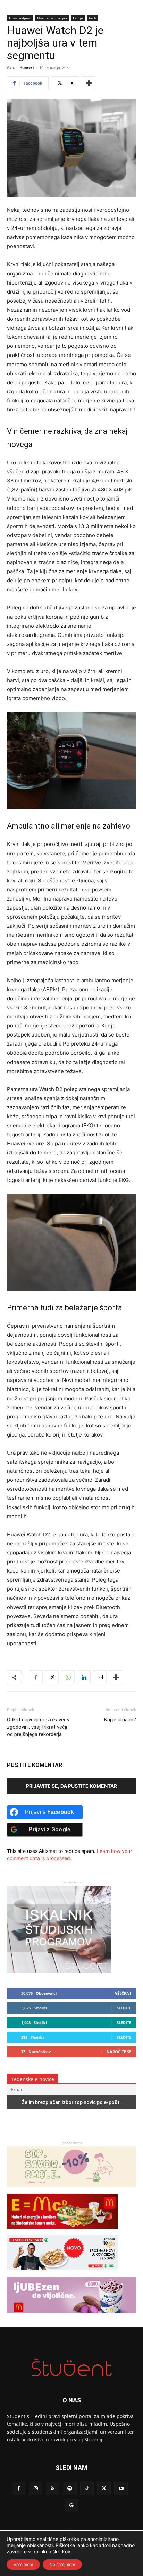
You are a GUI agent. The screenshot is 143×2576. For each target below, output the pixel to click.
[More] (89, 83)
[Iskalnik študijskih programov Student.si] (59, 1971)
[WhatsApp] (68, 1677)
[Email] (100, 1677)
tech (92, 18)
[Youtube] (121, 2489)
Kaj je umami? (120, 1720)
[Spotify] (70, 2489)
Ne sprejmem (62, 2564)
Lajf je (78, 18)
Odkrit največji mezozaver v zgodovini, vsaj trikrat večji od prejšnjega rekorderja (38, 1727)
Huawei (27, 67)
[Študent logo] (71, 2367)
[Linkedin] (84, 1677)
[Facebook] (36, 1677)
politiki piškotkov (51, 2551)
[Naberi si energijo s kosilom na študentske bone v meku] (62, 2232)
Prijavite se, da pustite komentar (71, 1786)
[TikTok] (87, 2489)
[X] (52, 1677)
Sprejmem (23, 2564)
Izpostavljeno (20, 18)
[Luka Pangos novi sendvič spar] (62, 2274)
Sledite (124, 2008)
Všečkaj (123, 1993)
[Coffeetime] (71, 2190)
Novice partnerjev (52, 18)
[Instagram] (36, 2489)
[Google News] (71, 2506)
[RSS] (53, 2489)
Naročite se (119, 2052)
